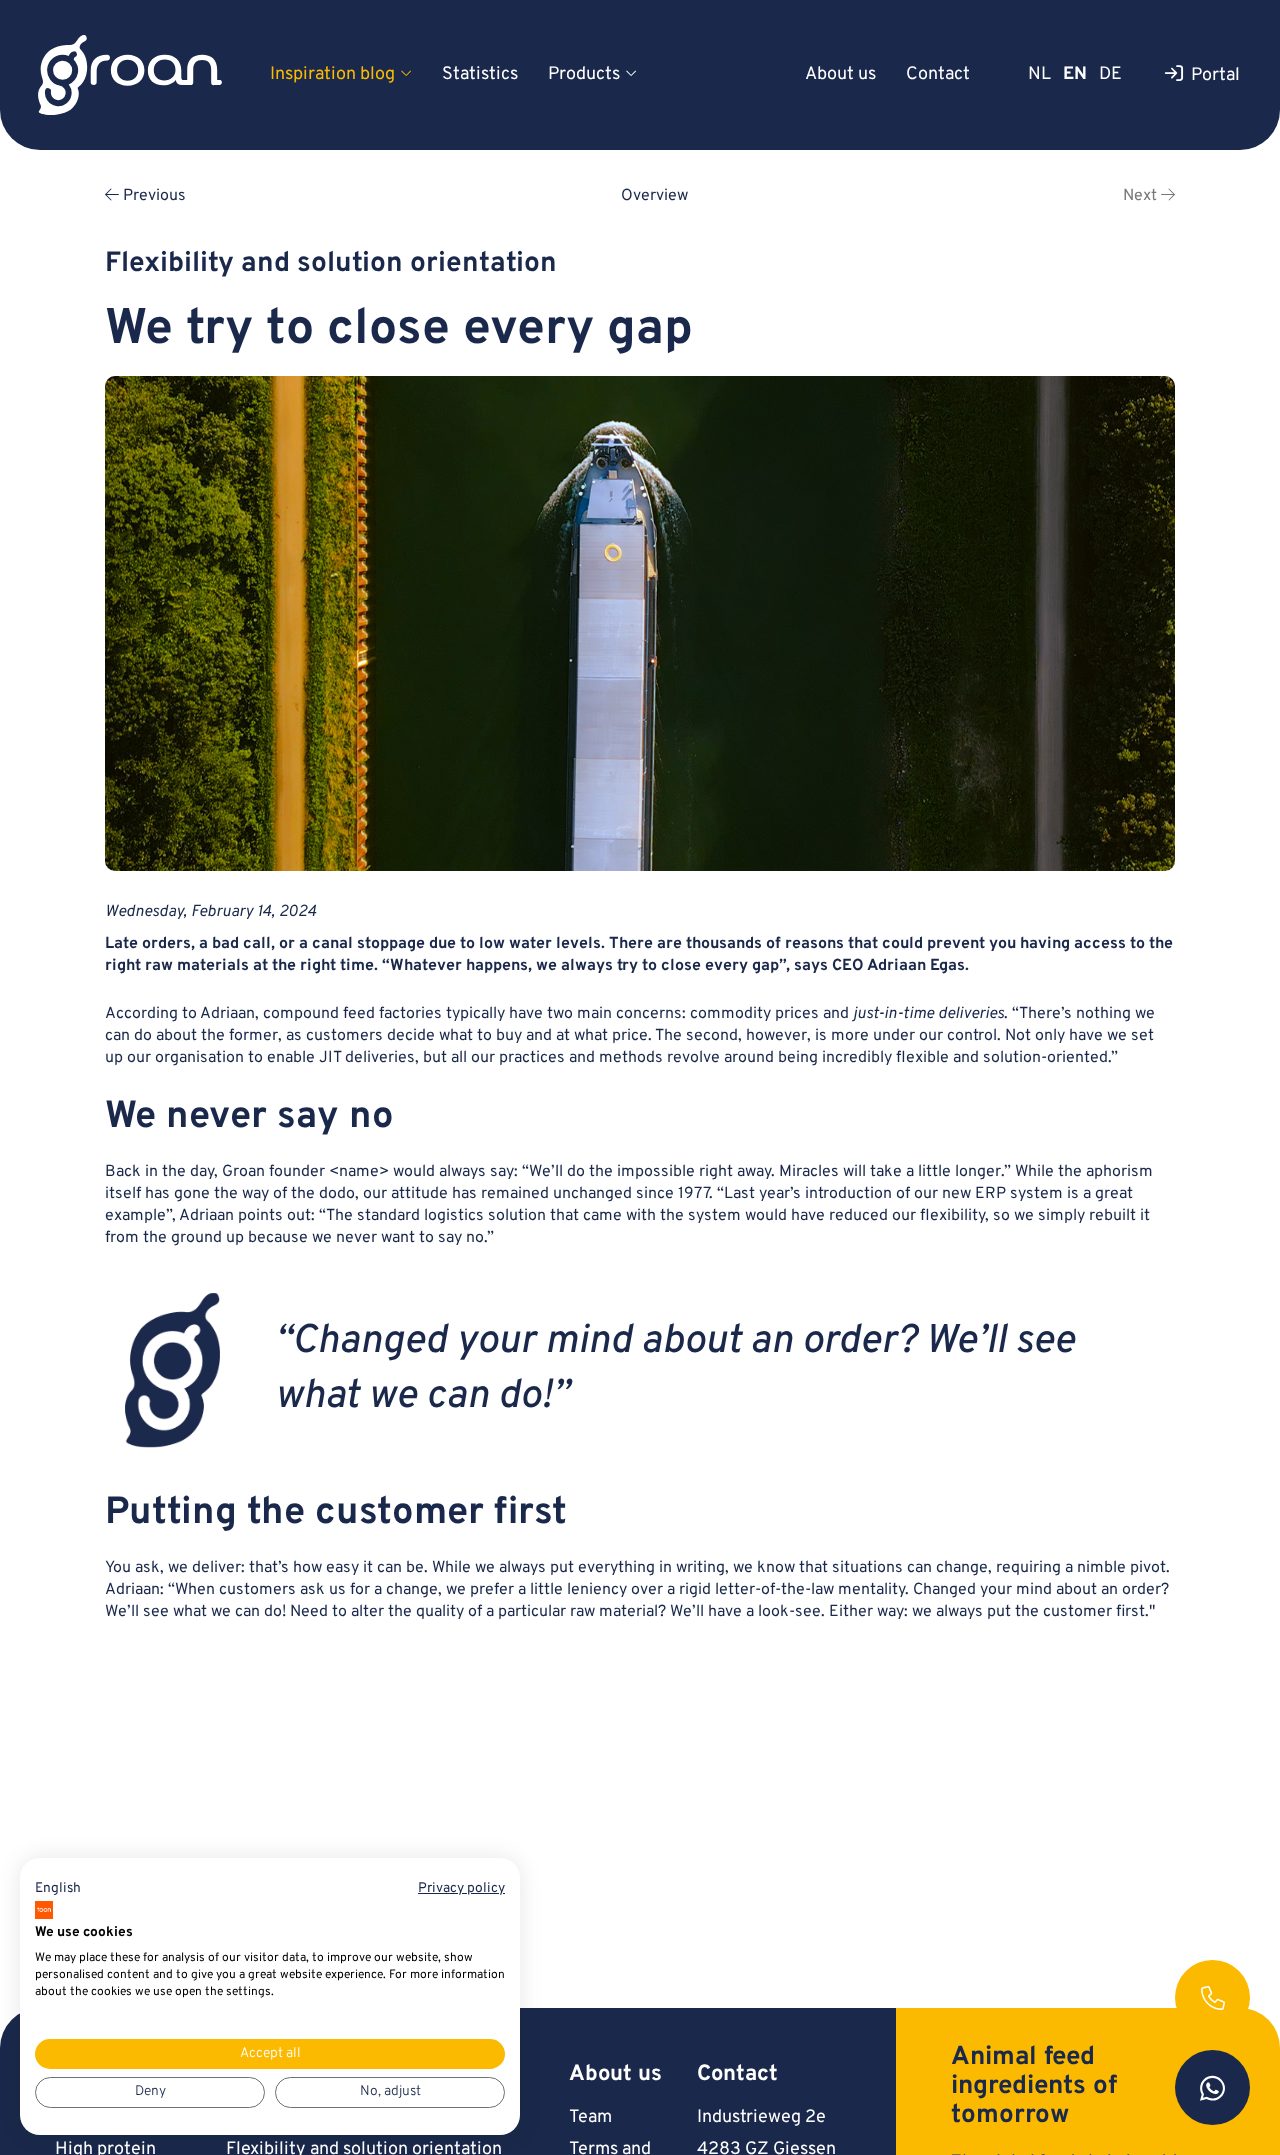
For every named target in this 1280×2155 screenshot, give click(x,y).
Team (590, 2117)
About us (840, 74)
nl (1039, 74)
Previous (152, 196)
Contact (938, 74)
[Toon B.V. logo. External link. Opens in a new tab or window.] (44, 1910)
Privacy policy (461, 1888)
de (1110, 74)
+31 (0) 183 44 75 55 (1212, 1997)
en (1075, 74)
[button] (58, 1889)
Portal (1215, 75)
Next (1142, 196)
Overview (654, 196)
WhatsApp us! (1212, 2087)
